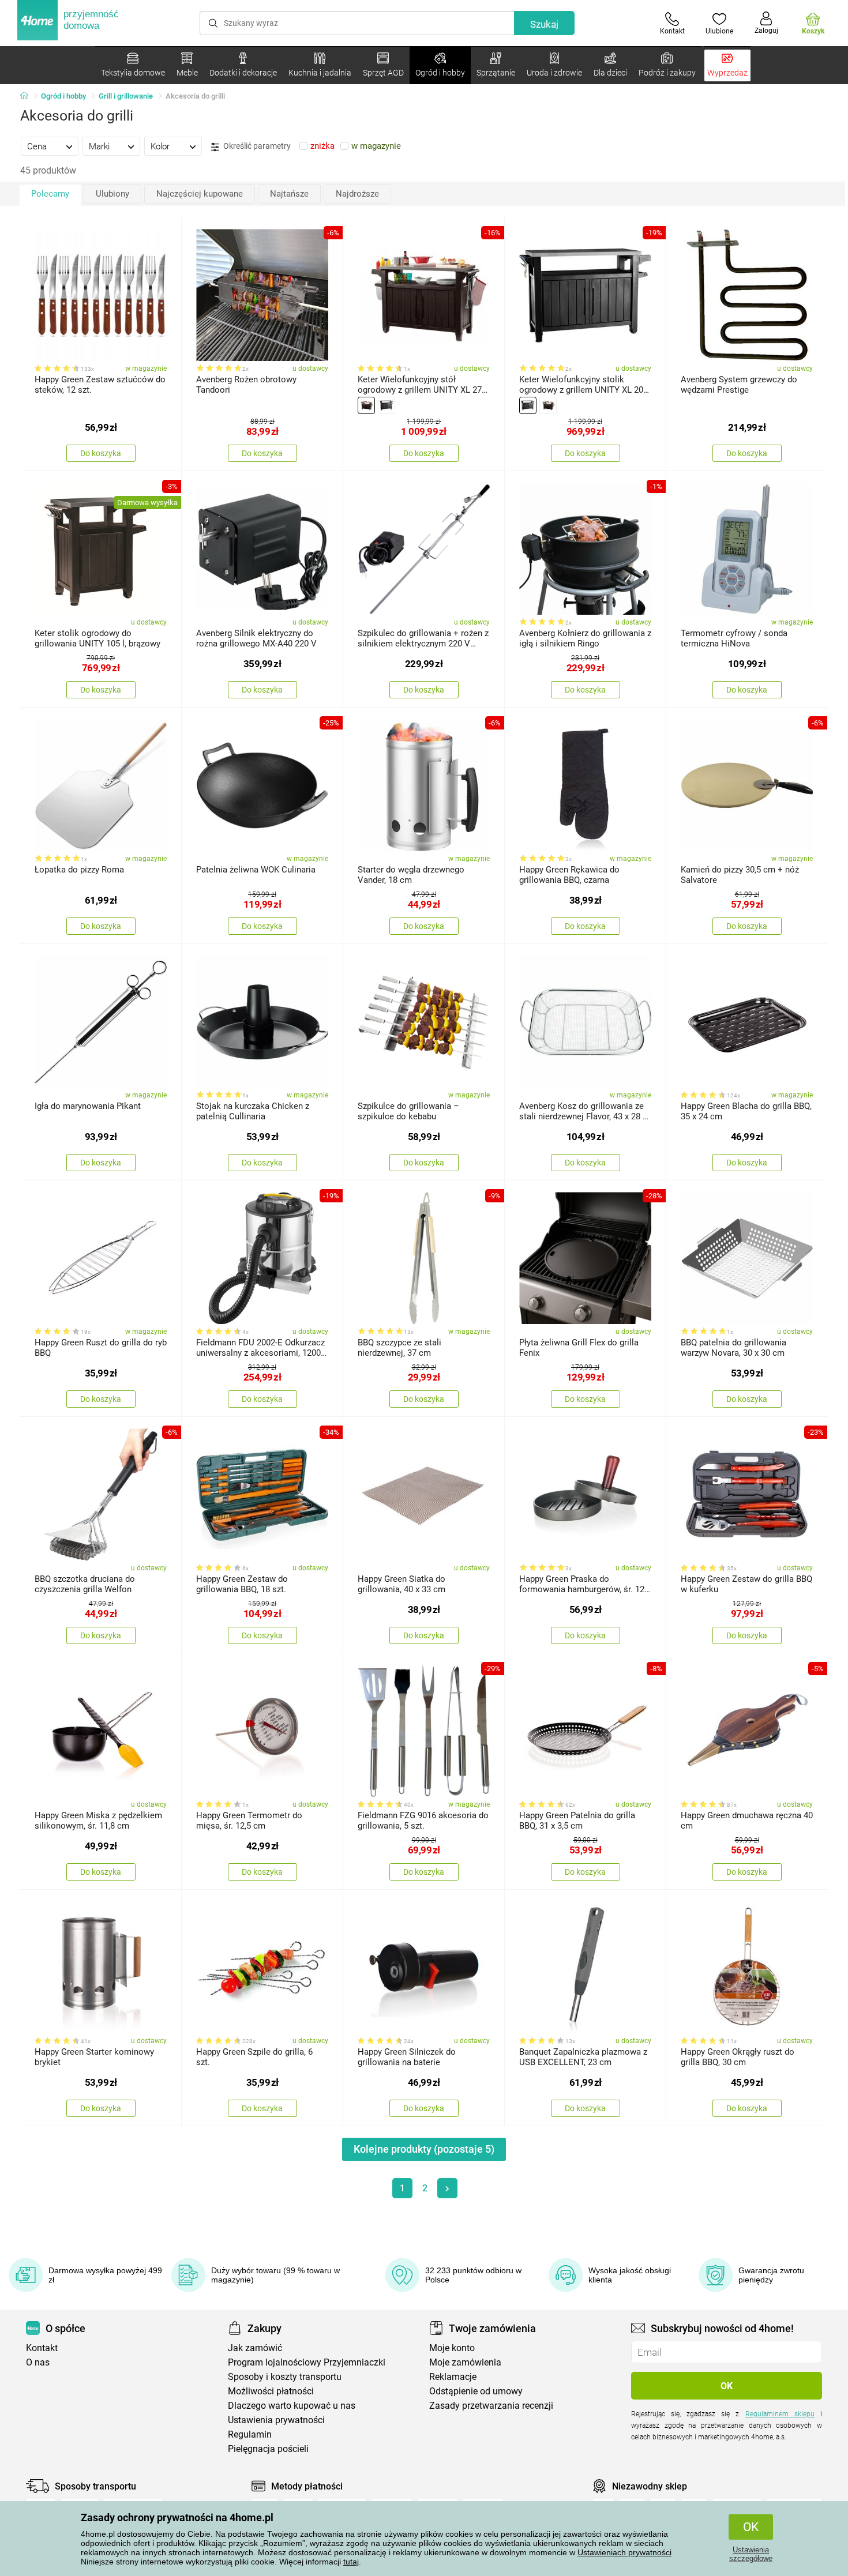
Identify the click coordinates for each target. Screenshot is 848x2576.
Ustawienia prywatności (276, 2420)
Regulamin (250, 2434)
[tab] (50, 146)
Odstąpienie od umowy (476, 2391)
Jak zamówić (255, 2348)
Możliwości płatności (271, 2391)
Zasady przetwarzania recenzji (491, 2406)
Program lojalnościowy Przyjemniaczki (307, 2362)
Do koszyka (101, 453)
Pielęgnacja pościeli (268, 2449)
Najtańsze (289, 194)
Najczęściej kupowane (200, 194)
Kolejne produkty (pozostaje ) (424, 2149)
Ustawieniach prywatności (624, 2552)
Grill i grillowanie (126, 96)
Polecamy (50, 194)
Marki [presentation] (99, 146)
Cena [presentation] (37, 146)
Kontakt (42, 2348)
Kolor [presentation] (160, 146)
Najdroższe (357, 194)
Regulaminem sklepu (780, 2414)
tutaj (351, 2562)
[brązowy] (366, 405)
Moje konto (452, 2348)
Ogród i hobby (63, 96)
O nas (38, 2362)
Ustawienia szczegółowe (751, 2554)
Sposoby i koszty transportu (285, 2377)
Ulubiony (112, 194)
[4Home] (28, 96)
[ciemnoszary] (387, 405)
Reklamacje (453, 2377)
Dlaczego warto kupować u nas (292, 2406)
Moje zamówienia (465, 2362)
